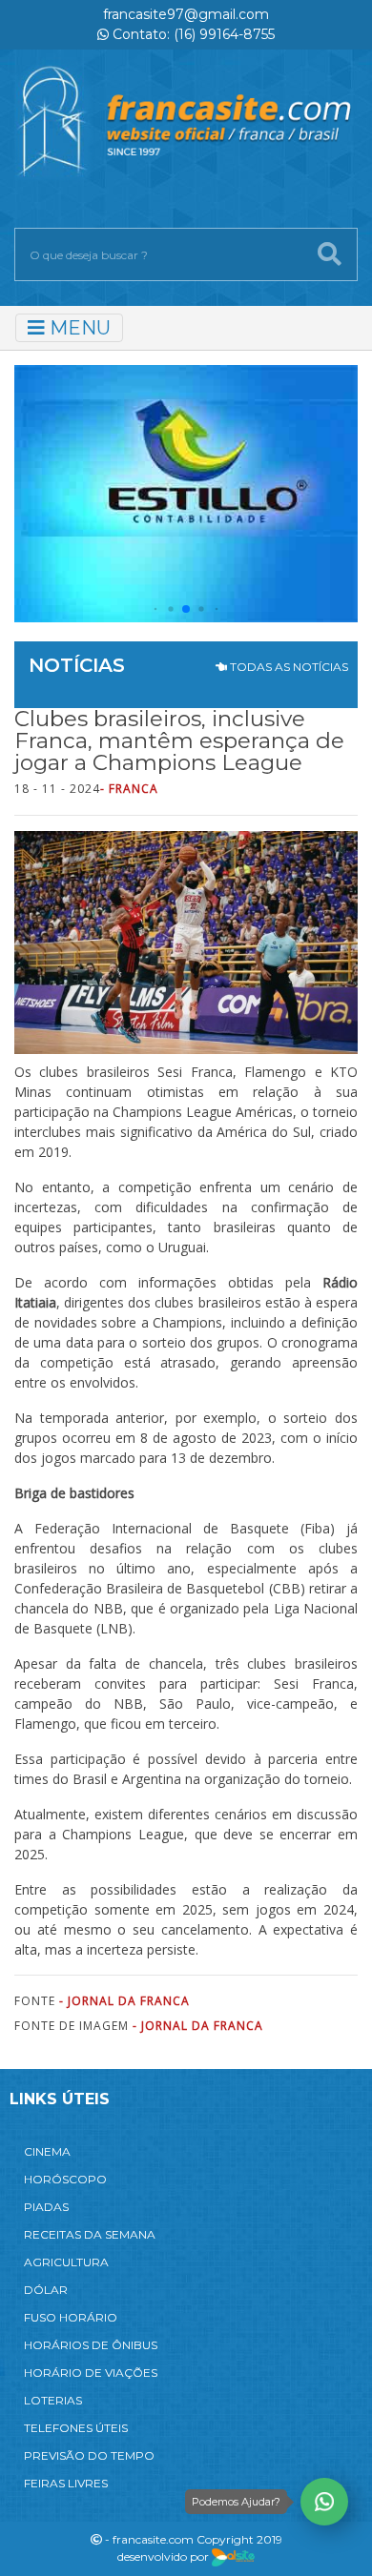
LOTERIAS (53, 2400)
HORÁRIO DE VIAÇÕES (91, 2373)
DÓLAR (46, 2290)
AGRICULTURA (66, 2262)
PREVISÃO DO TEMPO (89, 2455)
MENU (78, 328)
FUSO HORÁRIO (71, 2317)
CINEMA (47, 2151)
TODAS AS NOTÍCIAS (288, 667)
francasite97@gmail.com (186, 14)
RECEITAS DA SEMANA (90, 2234)
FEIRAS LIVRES (66, 2483)
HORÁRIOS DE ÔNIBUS (91, 2345)
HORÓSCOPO (65, 2179)
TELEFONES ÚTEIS (76, 2428)
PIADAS (46, 2207)
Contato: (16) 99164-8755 (192, 34)
